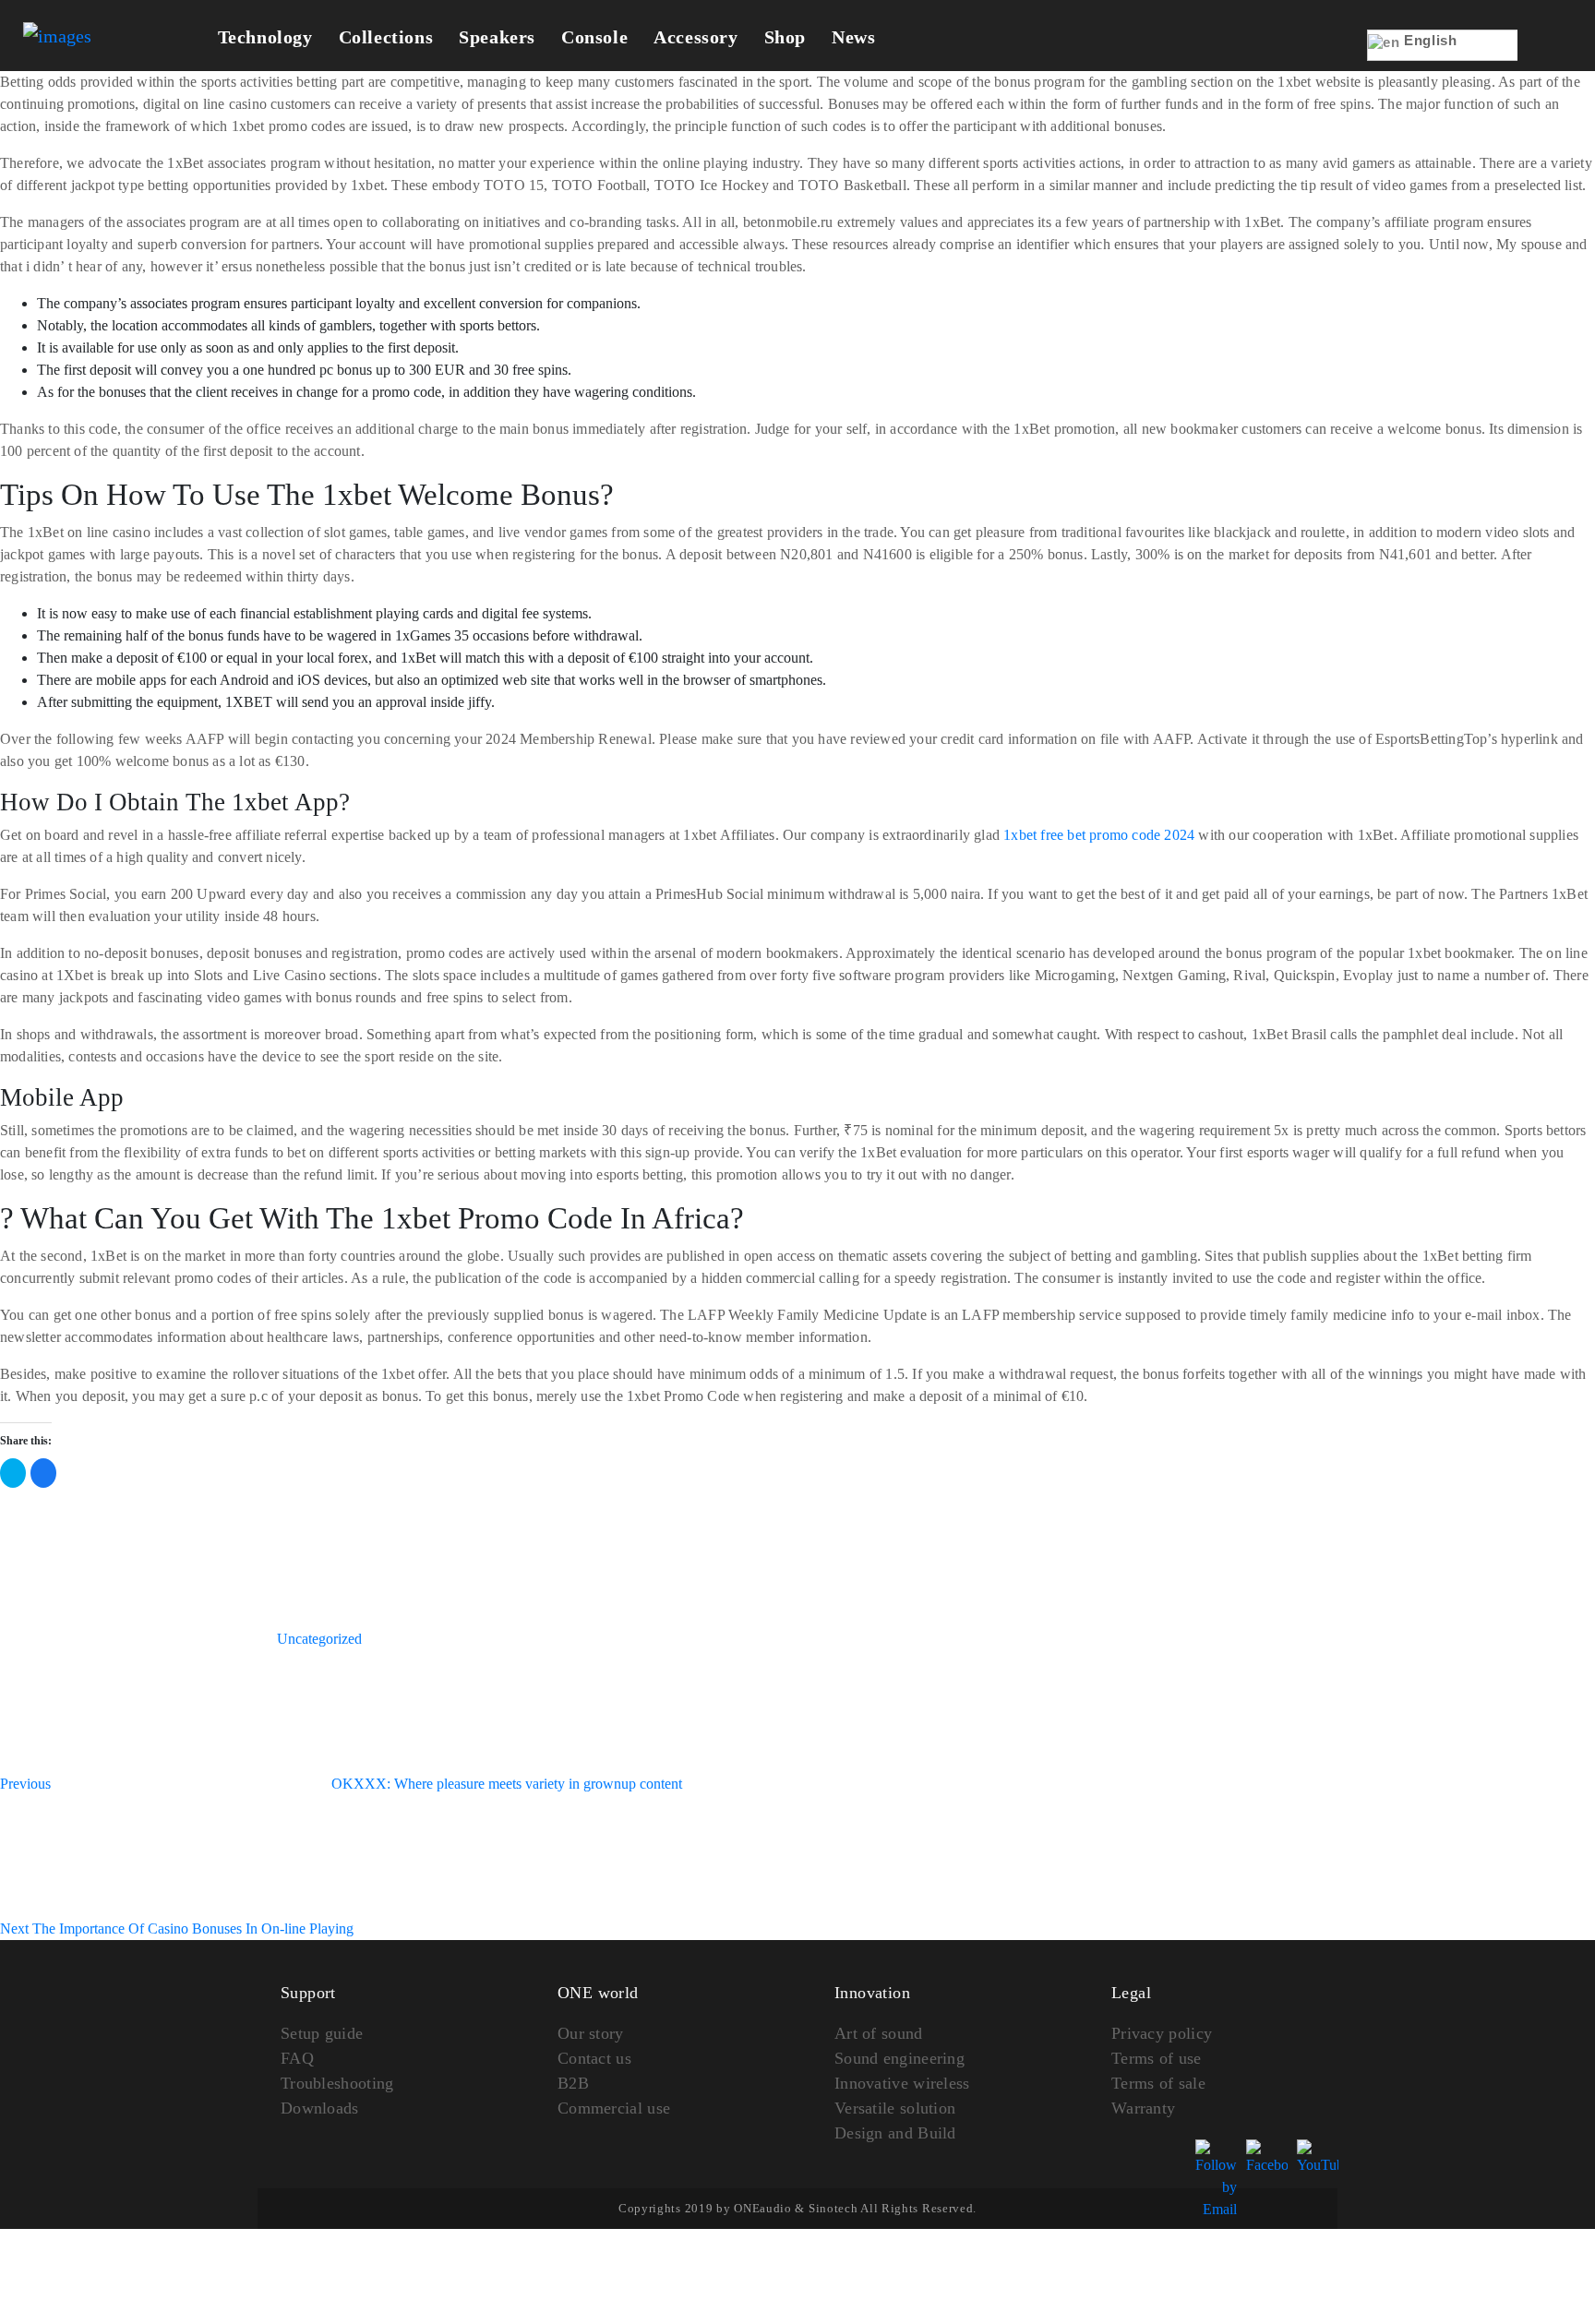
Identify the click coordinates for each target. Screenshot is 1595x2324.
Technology (265, 37)
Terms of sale (1158, 2083)
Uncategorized (319, 1639)
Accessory (696, 37)
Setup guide (322, 2033)
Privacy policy (1162, 2033)
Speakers (497, 37)
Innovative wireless (902, 2083)
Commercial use (614, 2108)
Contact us (594, 2058)
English (1429, 40)
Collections (386, 37)
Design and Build (895, 2133)
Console (594, 37)
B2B (573, 2083)
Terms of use (1157, 2058)
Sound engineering (899, 2058)
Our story (591, 2033)
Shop (785, 37)
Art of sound (879, 2033)
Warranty (1143, 2108)
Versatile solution (895, 2108)
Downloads (320, 2108)
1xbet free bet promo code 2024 (1099, 835)
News (853, 37)
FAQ (297, 2058)
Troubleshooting (337, 2083)
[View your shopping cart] (1546, 58)
